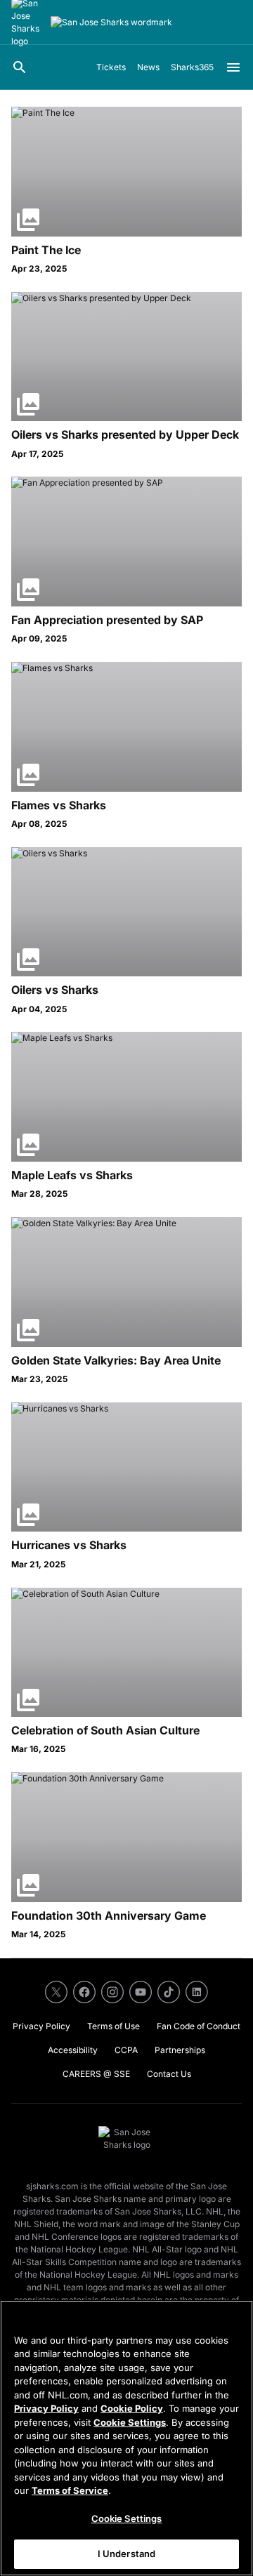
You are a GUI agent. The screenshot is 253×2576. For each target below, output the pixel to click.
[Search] (20, 67)
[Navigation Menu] (233, 67)
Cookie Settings (130, 2422)
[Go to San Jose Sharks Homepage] (111, 22)
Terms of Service (70, 2490)
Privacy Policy (46, 2408)
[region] (126, 2438)
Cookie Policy (132, 2408)
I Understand (127, 2554)
